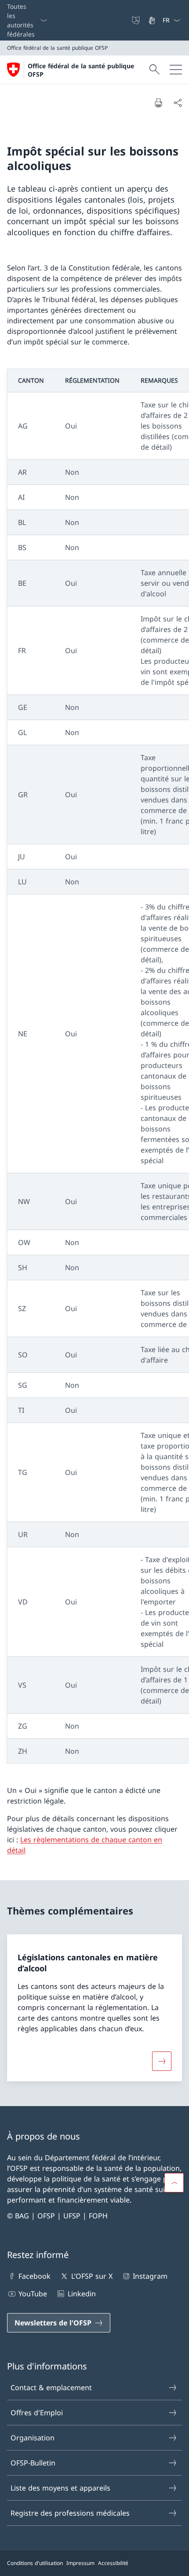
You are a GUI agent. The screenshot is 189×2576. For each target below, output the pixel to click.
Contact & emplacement (51, 2388)
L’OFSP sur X (92, 2276)
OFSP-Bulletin (33, 2463)
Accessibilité (113, 2563)
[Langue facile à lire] (137, 20)
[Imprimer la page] (158, 103)
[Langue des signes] (153, 20)
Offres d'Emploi (37, 2413)
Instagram (150, 2276)
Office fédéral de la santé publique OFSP (81, 70)
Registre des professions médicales (70, 2513)
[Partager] (178, 103)
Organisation (33, 2438)
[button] (174, 2183)
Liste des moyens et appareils (60, 2488)
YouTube (33, 2294)
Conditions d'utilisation (35, 2563)
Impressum (80, 2563)
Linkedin (82, 2294)
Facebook (35, 2276)
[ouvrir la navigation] (176, 70)
